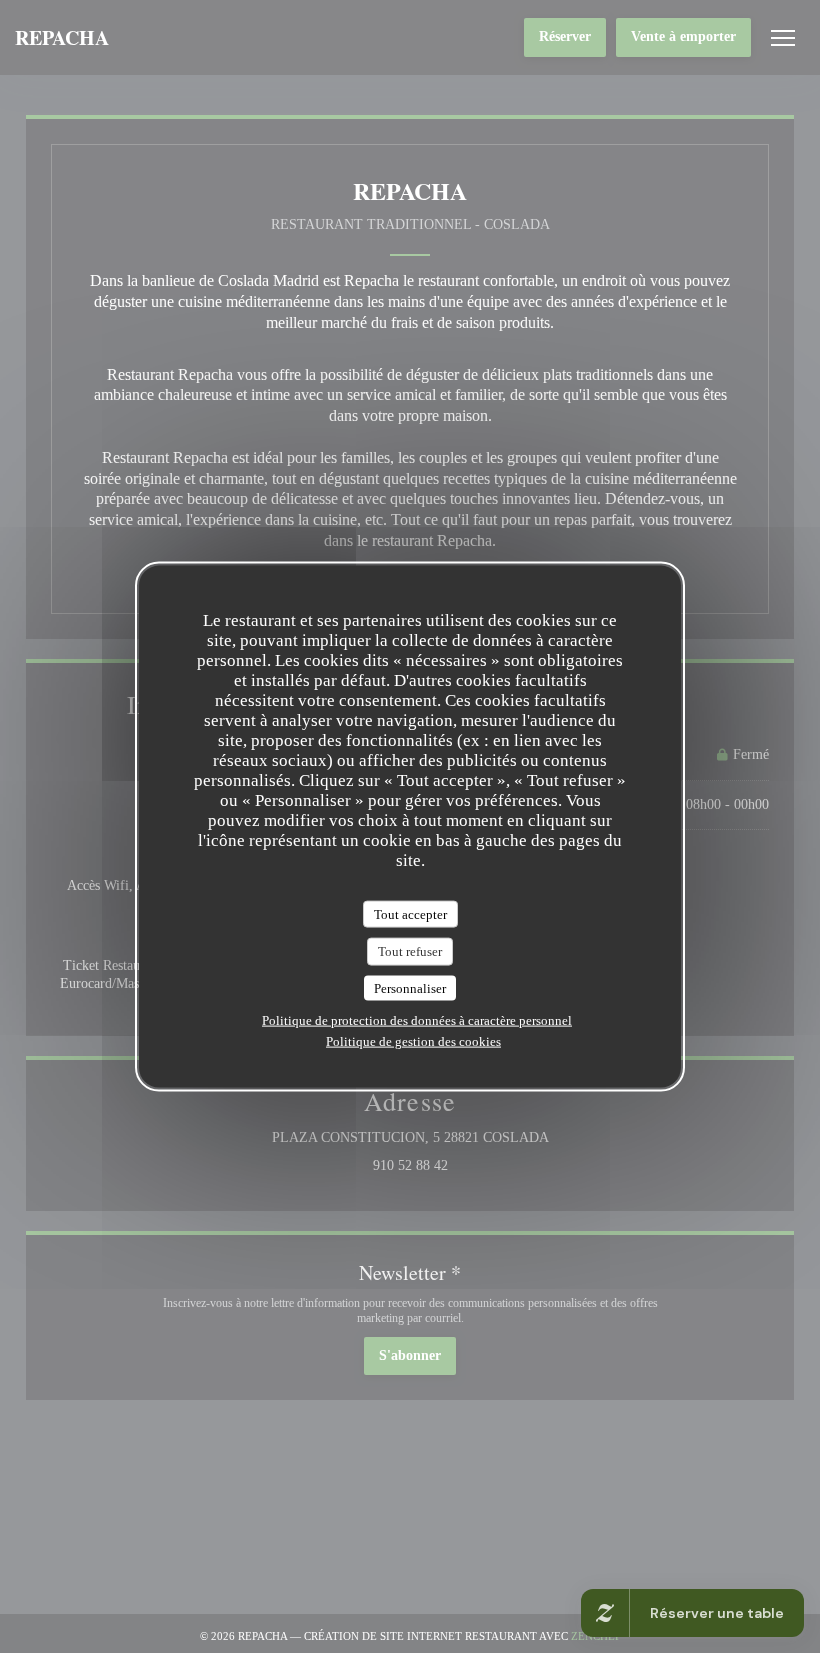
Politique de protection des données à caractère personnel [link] (417, 1020)
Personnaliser (410, 987)
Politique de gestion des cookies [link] (413, 1041)
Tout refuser (410, 951)
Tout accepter (410, 913)
